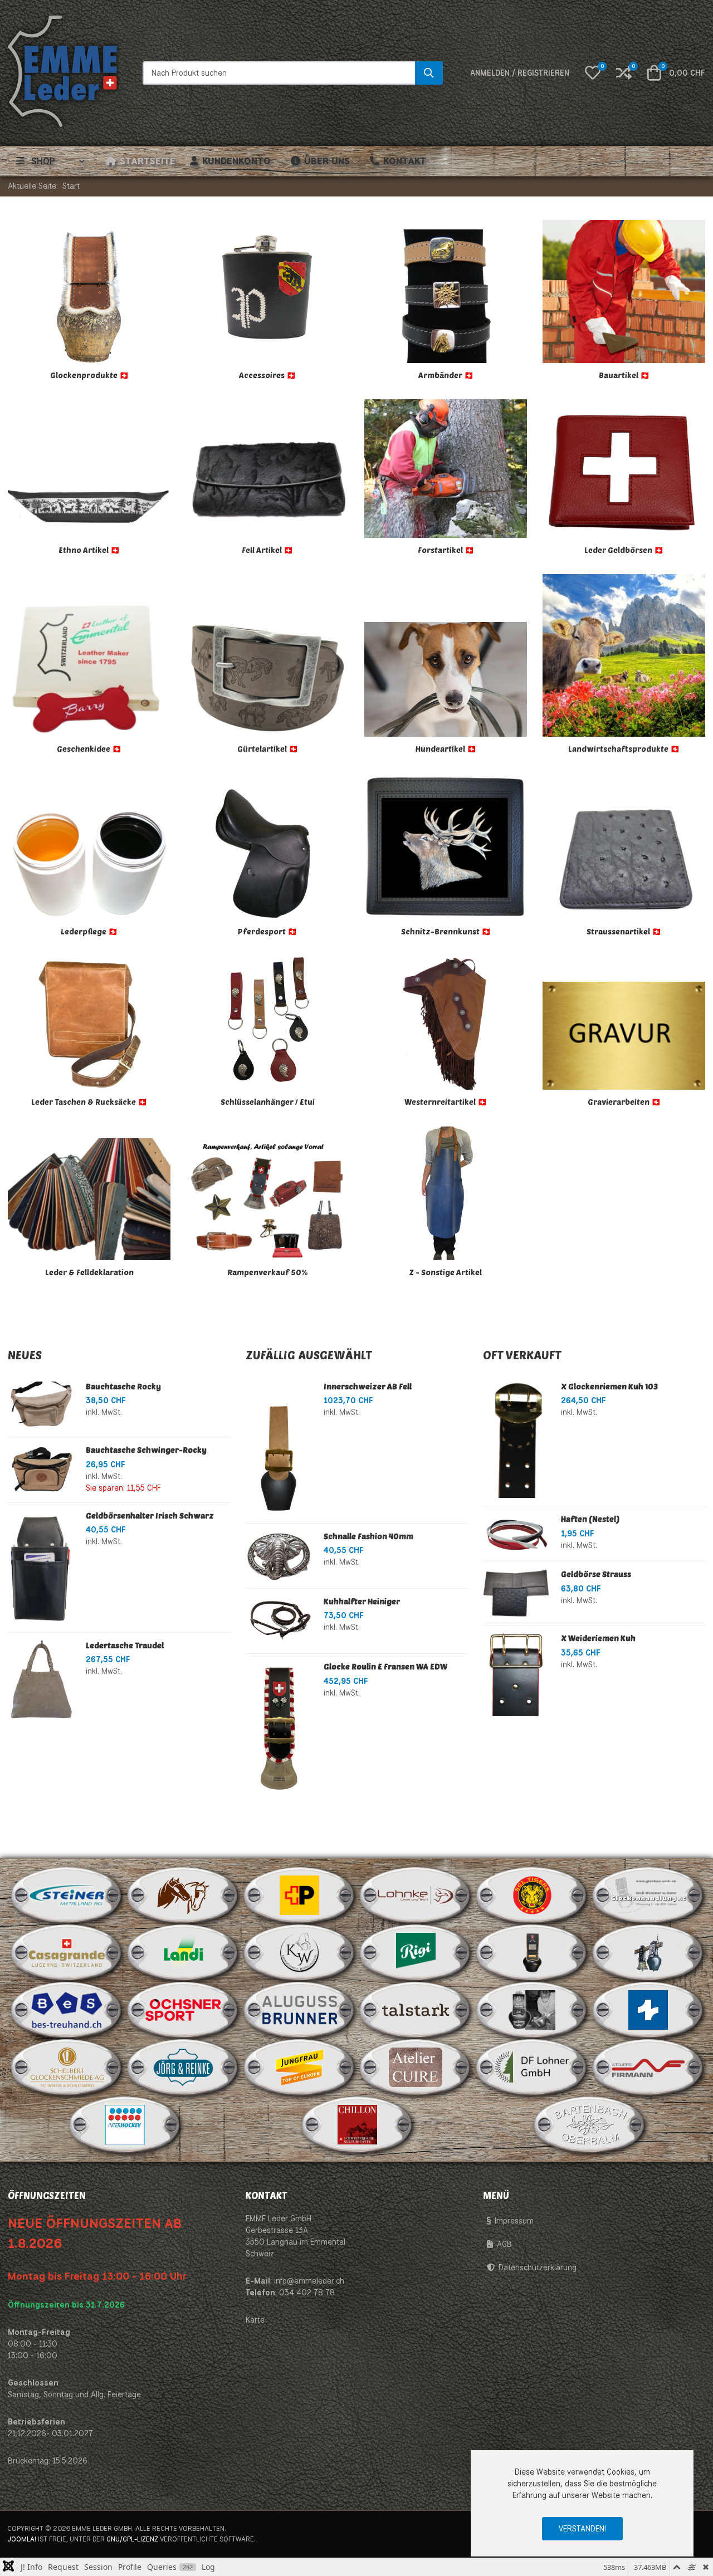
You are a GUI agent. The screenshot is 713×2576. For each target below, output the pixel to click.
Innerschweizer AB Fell (368, 1386)
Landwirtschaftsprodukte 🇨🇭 (624, 749)
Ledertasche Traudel (125, 1645)
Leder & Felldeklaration (89, 1272)
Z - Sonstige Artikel (446, 1272)
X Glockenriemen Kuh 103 (609, 1386)
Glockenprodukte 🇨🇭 (89, 375)
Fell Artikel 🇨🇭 (267, 550)
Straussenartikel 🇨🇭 (624, 931)
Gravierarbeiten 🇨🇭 (624, 1102)
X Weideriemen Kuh (598, 1638)
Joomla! (22, 2539)
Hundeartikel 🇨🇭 (446, 749)
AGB (504, 2244)
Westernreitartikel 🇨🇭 (446, 1102)
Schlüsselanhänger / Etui (268, 1102)
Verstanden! (582, 2529)
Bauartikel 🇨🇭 (624, 375)
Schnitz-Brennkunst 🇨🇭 (446, 931)
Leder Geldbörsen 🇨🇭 (624, 550)
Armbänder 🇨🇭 (446, 375)
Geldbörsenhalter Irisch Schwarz (150, 1515)
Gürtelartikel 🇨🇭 (268, 749)
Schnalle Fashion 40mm (368, 1536)
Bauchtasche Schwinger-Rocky (146, 1450)
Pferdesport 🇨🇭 (267, 931)
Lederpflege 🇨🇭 (89, 931)
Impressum (514, 2221)
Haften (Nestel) (590, 1519)
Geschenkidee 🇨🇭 (89, 749)
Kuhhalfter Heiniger (362, 1601)
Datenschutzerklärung (538, 2268)
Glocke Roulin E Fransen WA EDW (385, 1666)
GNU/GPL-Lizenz (132, 2539)
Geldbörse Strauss (596, 1574)
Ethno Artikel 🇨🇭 (89, 550)
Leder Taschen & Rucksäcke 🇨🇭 (89, 1102)
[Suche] (429, 73)
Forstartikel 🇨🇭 (446, 550)
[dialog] (582, 2503)
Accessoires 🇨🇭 (267, 375)
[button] (593, 73)
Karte (255, 2320)
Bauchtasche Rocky (123, 1386)
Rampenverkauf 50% (268, 1272)
